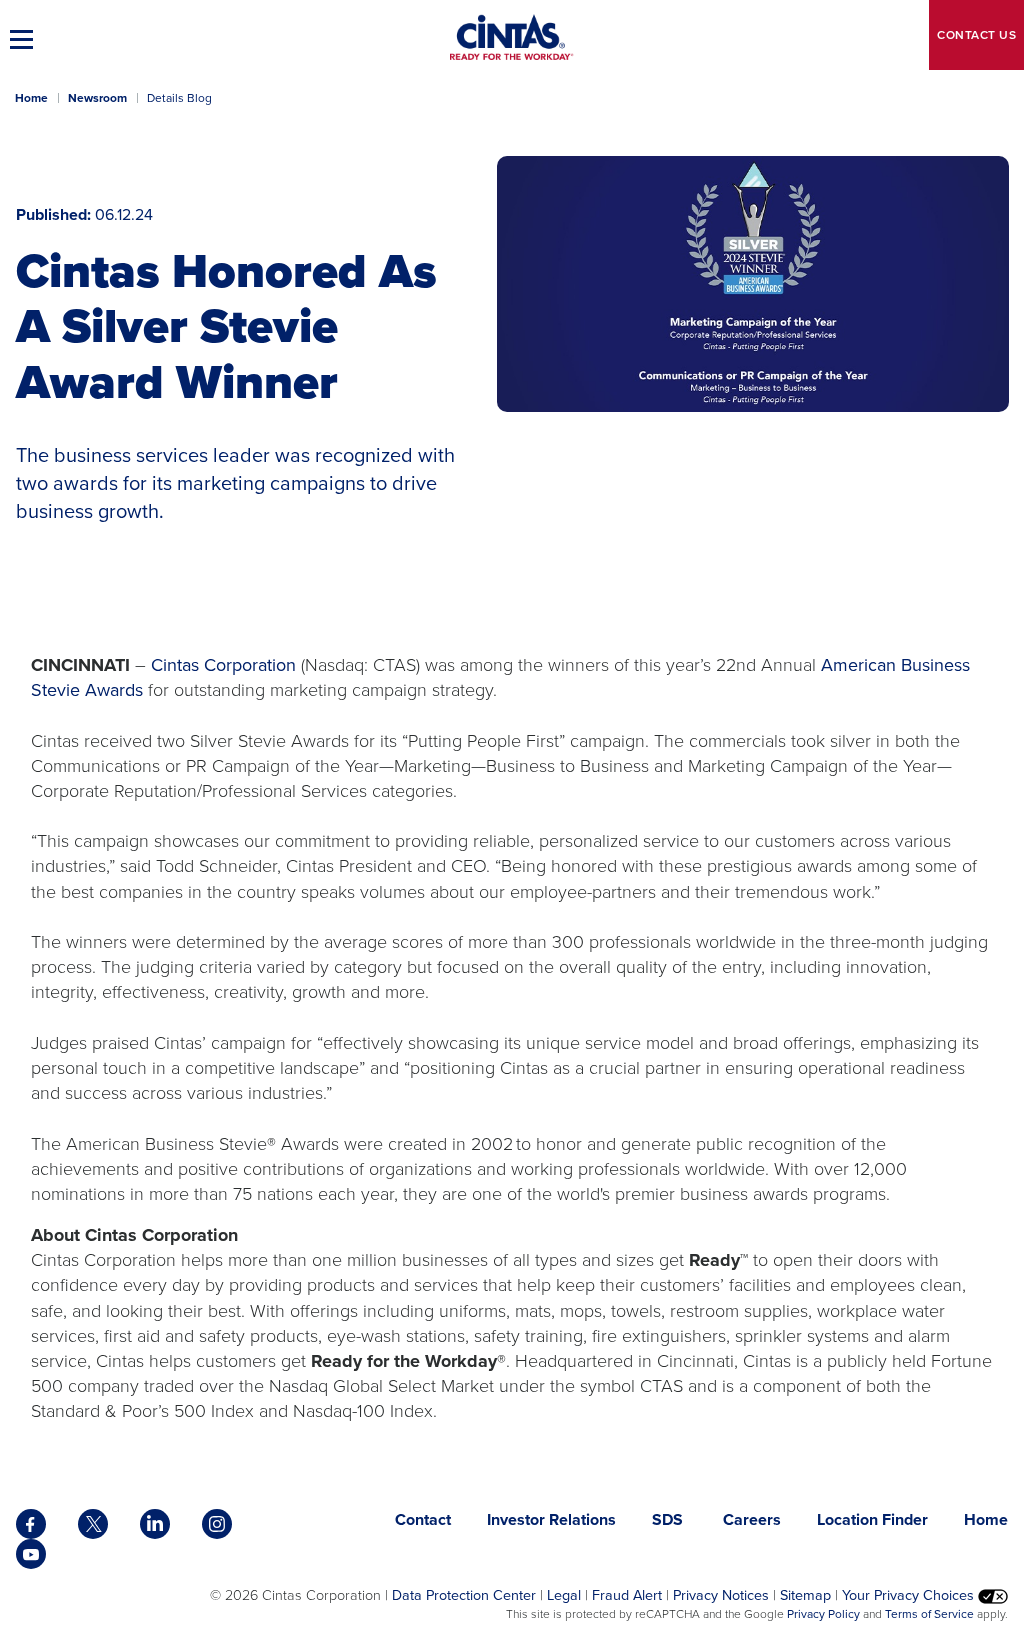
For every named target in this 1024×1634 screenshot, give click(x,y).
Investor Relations (551, 1519)
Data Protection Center (464, 1595)
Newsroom (97, 98)
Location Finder (872, 1519)
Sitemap (805, 1595)
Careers (752, 1519)
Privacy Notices (721, 1595)
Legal (564, 1595)
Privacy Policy (823, 1614)
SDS (669, 1519)
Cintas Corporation (226, 665)
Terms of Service (929, 1614)
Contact (976, 35)
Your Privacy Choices (910, 1595)
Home (31, 98)
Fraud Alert (627, 1595)
